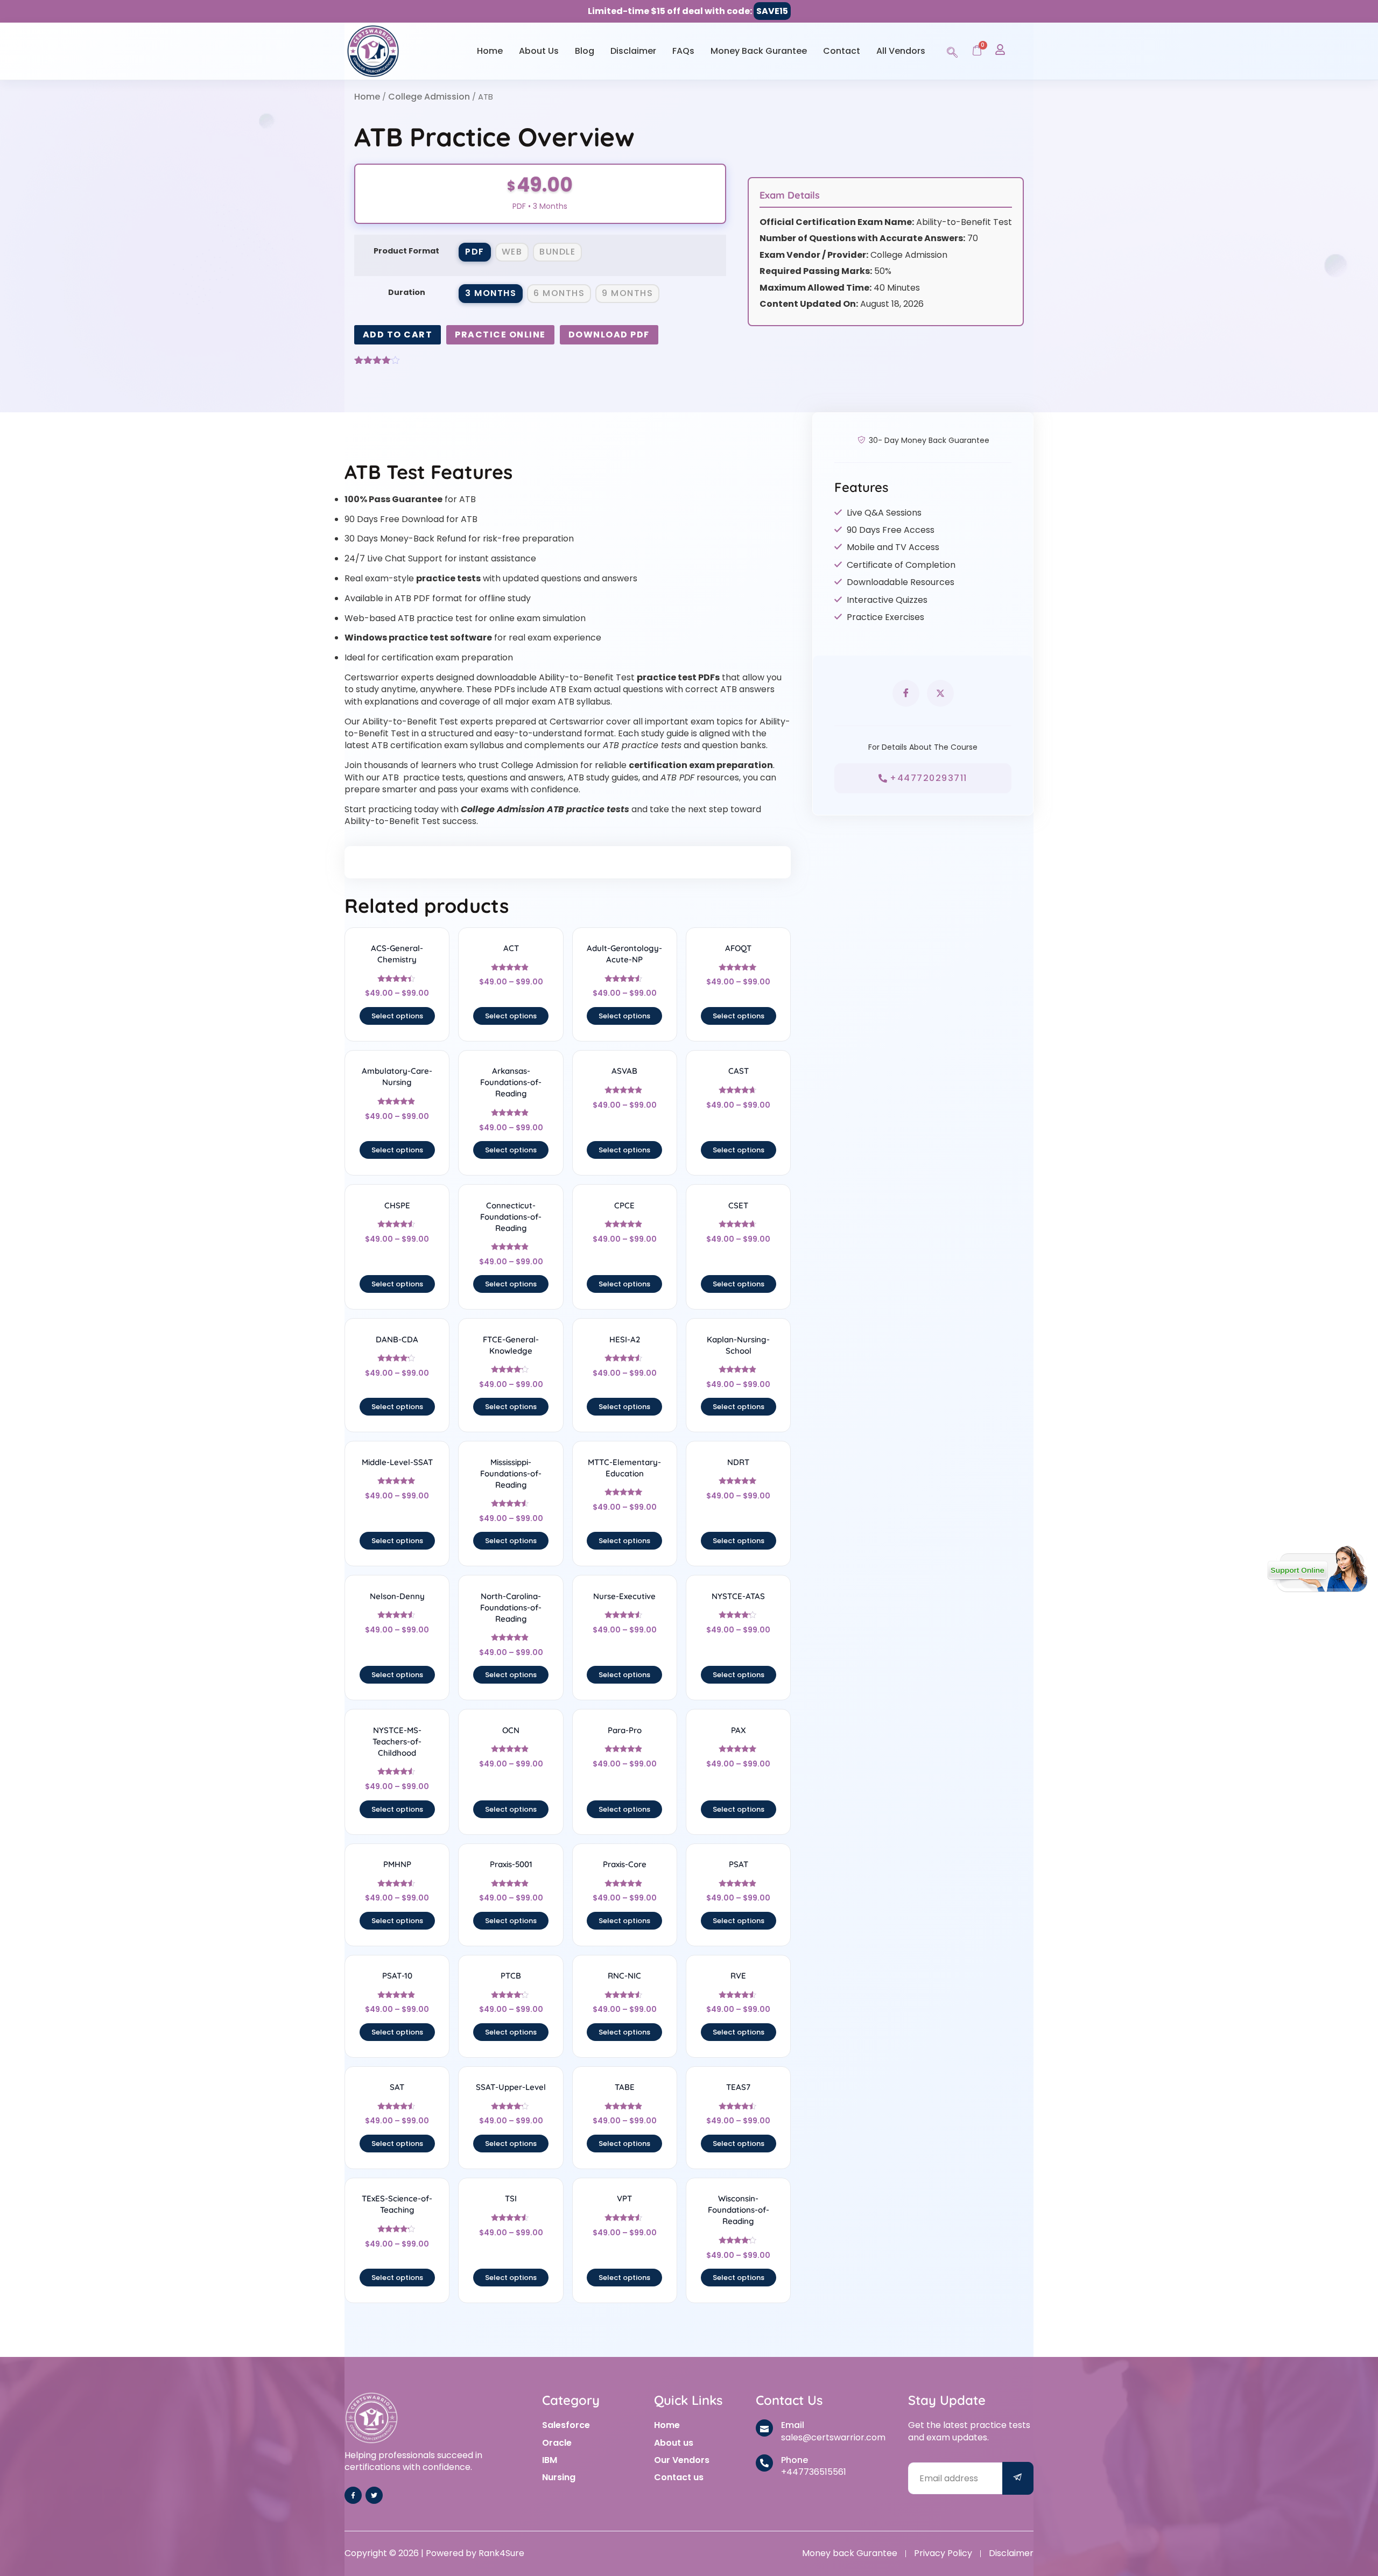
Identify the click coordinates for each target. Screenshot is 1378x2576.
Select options (397, 1016)
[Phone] (764, 2463)
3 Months (491, 293)
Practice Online (500, 335)
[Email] (764, 2428)
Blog (585, 51)
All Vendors (901, 51)
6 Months (559, 293)
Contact (842, 51)
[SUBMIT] (1018, 2478)
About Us (539, 51)
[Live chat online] (1317, 1569)
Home (490, 51)
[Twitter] (374, 2495)
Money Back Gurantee (759, 51)
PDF (475, 252)
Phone (795, 2460)
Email (793, 2425)
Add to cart (398, 335)
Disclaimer (633, 51)
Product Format (406, 251)
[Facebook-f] (353, 2495)
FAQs (683, 51)
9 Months (627, 293)
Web (512, 252)
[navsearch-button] (952, 51)
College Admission (429, 97)
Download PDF (609, 335)
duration (407, 292)
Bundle (557, 252)
